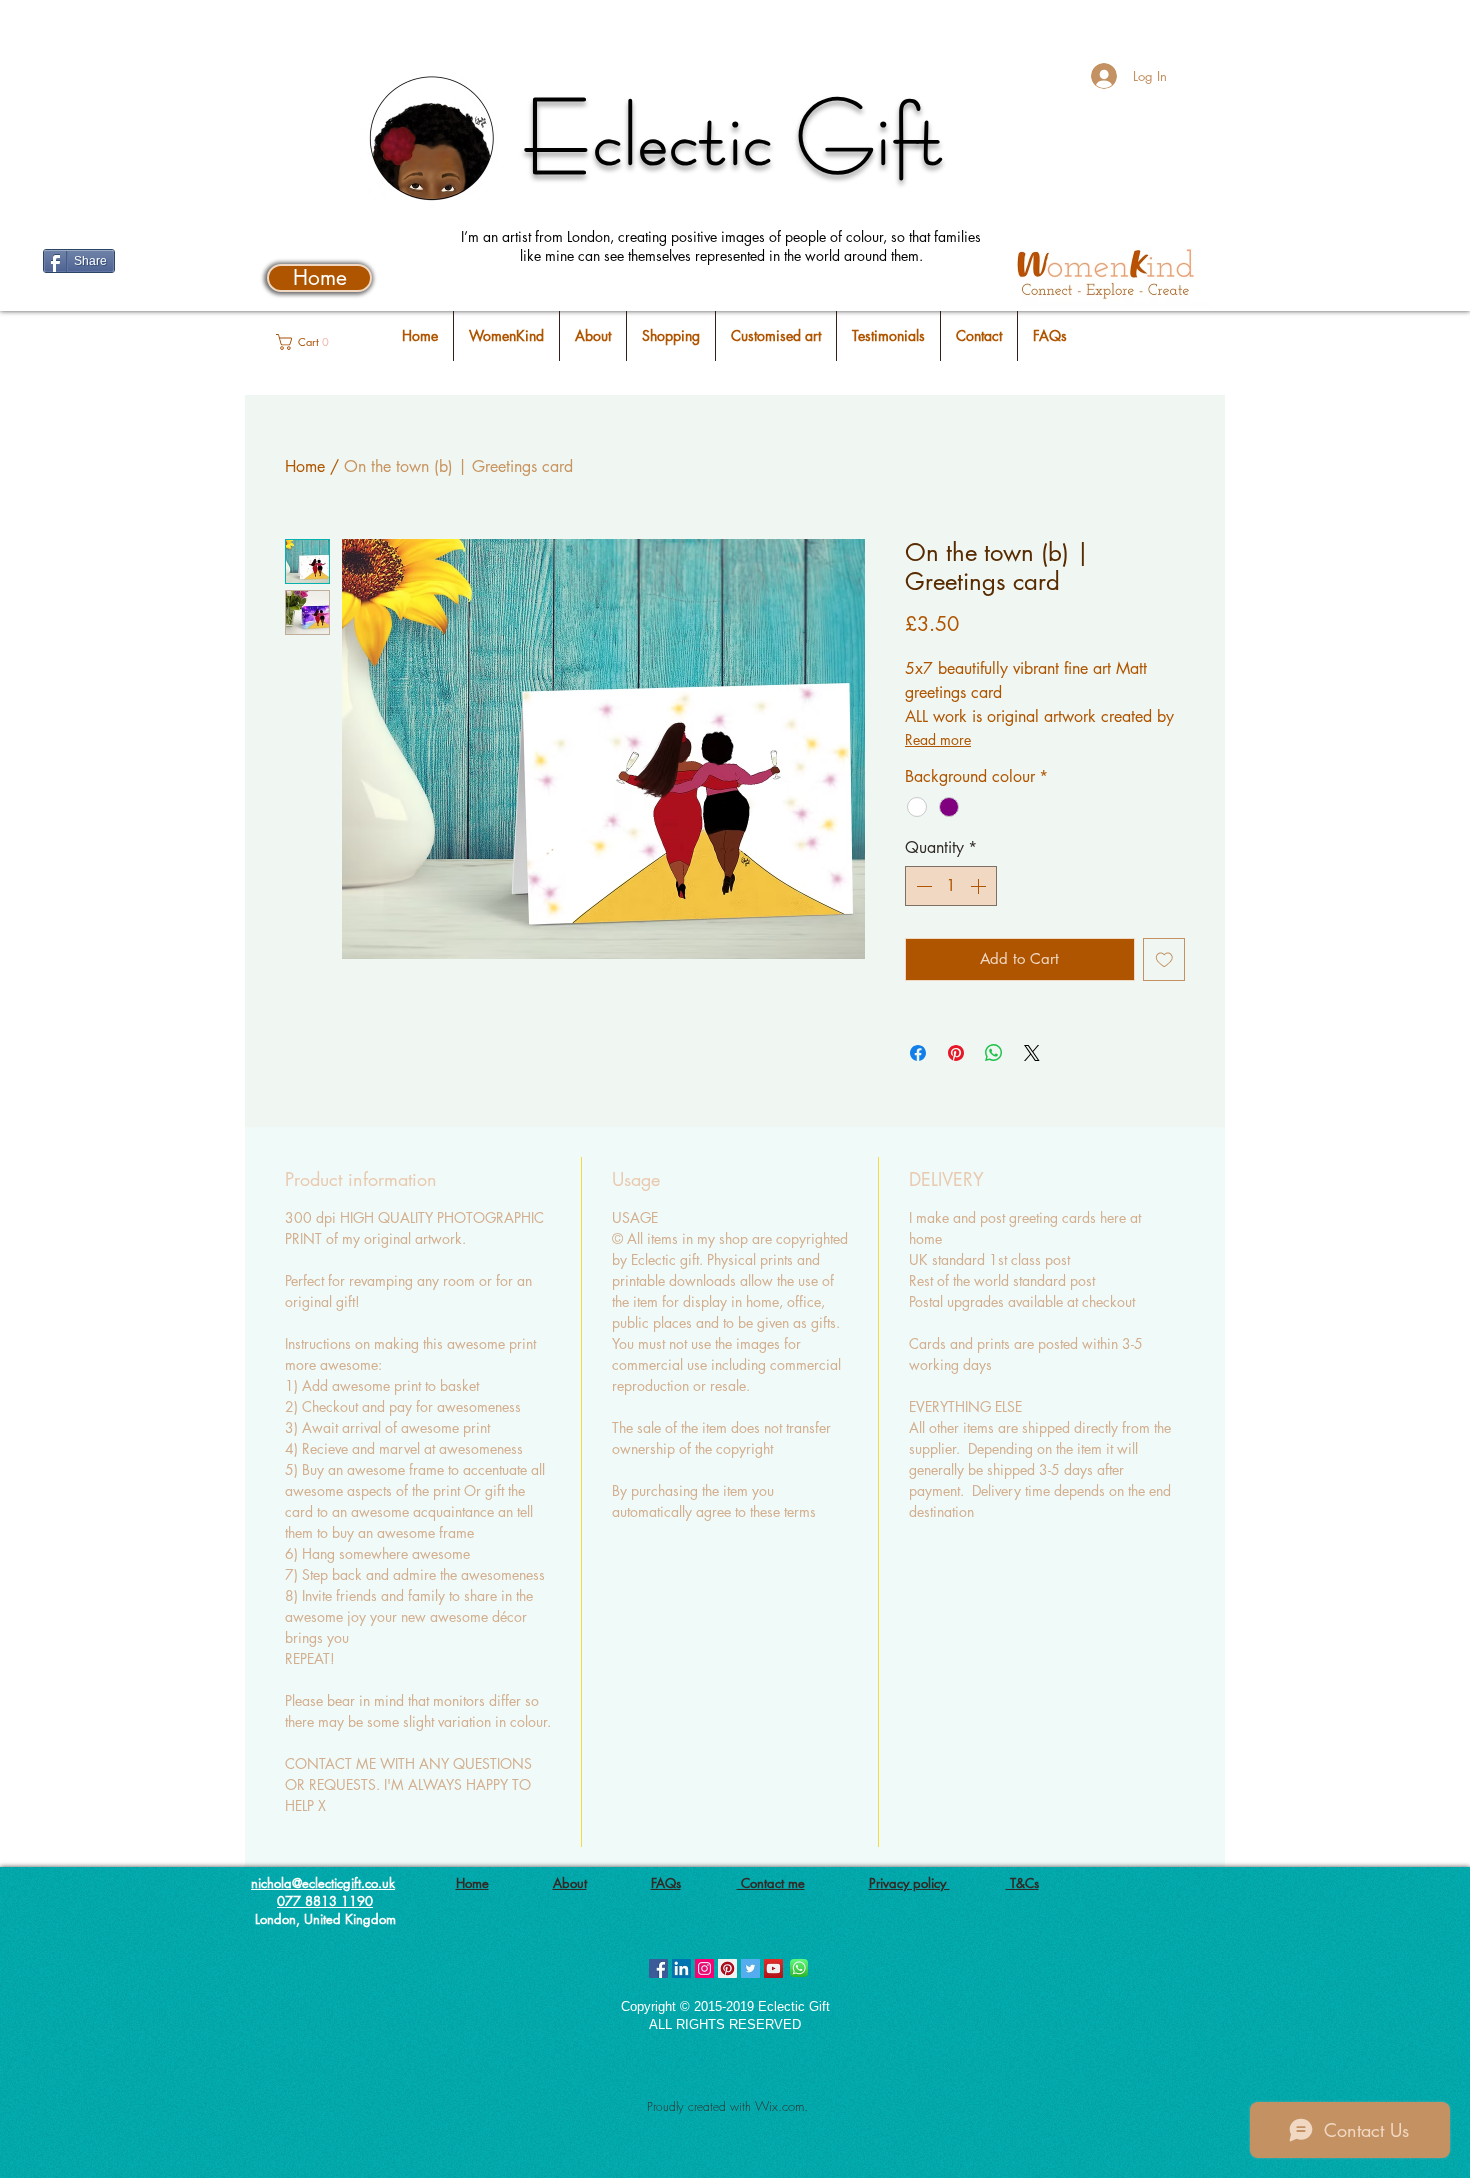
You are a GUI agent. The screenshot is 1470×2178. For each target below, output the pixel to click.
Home (305, 466)
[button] (311, 342)
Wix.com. (781, 2106)
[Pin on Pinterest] (956, 1053)
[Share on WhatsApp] (994, 1053)
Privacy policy (909, 1883)
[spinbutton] (951, 886)
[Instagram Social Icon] (704, 1968)
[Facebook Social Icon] (658, 1968)
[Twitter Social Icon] (750, 1968)
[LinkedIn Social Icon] (681, 1968)
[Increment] (980, 886)
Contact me (771, 1883)
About (570, 1883)
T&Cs (1022, 1883)
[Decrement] (922, 886)
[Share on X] (1032, 1053)
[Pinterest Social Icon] (727, 1968)
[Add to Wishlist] (1164, 959)
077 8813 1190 (325, 1901)
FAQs (666, 1883)
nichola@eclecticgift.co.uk (323, 1883)
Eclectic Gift (735, 137)
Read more (938, 739)
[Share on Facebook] (918, 1053)
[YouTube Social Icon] (773, 1968)
